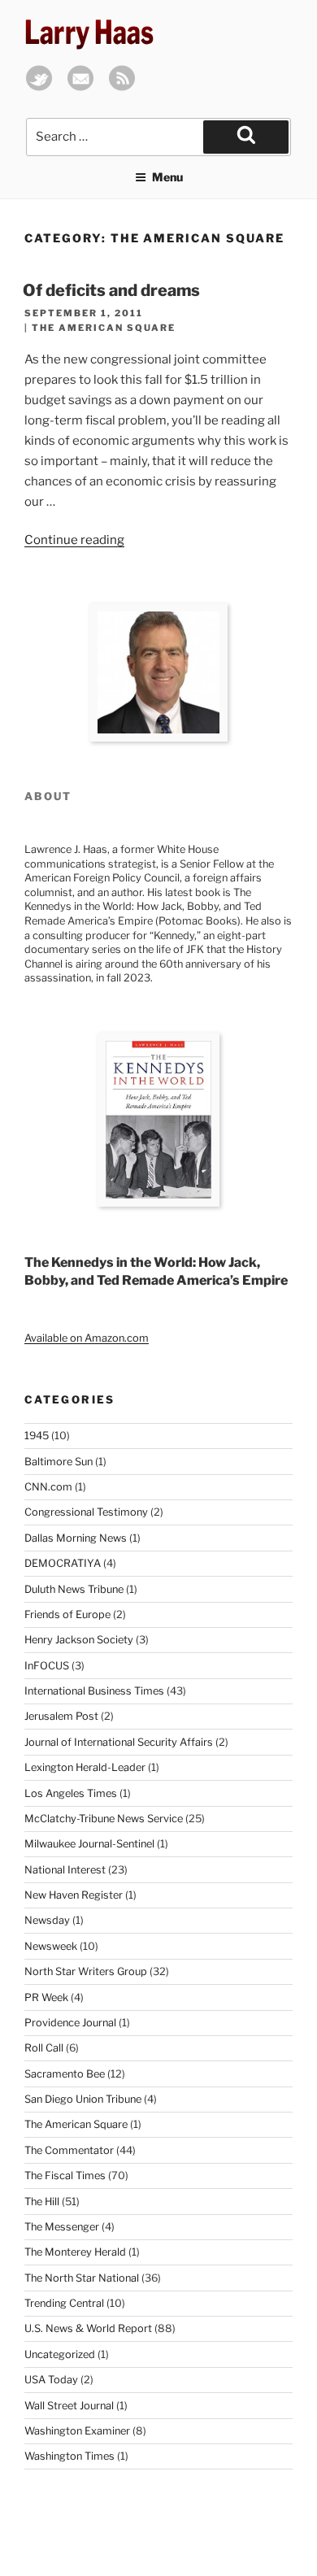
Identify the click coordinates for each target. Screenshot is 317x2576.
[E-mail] (80, 87)
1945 (37, 1436)
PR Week (46, 1997)
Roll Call (44, 2048)
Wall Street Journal (69, 2406)
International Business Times (94, 1691)
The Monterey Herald (75, 2252)
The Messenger (62, 2227)
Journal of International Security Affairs (119, 1742)
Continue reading (74, 540)
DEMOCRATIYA (63, 1563)
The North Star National (82, 2278)
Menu (167, 177)
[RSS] (122, 87)
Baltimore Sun (59, 1462)
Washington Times (69, 2456)
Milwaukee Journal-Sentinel (89, 1844)
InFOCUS (47, 1666)
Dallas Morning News (76, 1538)
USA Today (51, 2380)
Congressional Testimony (86, 1512)
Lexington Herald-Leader (85, 1767)
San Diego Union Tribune (83, 2099)
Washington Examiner (77, 2431)
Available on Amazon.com (87, 1338)
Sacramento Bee (65, 2074)
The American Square (104, 328)
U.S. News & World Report (88, 2328)
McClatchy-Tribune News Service (104, 1819)
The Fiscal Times (65, 2176)
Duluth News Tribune (74, 1589)
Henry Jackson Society (79, 1640)
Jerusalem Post (61, 1716)
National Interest (65, 1870)
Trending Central (64, 2303)
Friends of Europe (67, 1614)
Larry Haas (89, 32)
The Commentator (69, 2150)
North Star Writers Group (86, 1971)
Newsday (47, 1920)
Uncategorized (60, 2354)
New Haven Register (74, 1895)
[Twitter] (39, 87)
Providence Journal (70, 2023)
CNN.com (48, 1487)
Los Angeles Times (71, 1793)
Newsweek (51, 1946)
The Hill (42, 2202)
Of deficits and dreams (111, 290)
